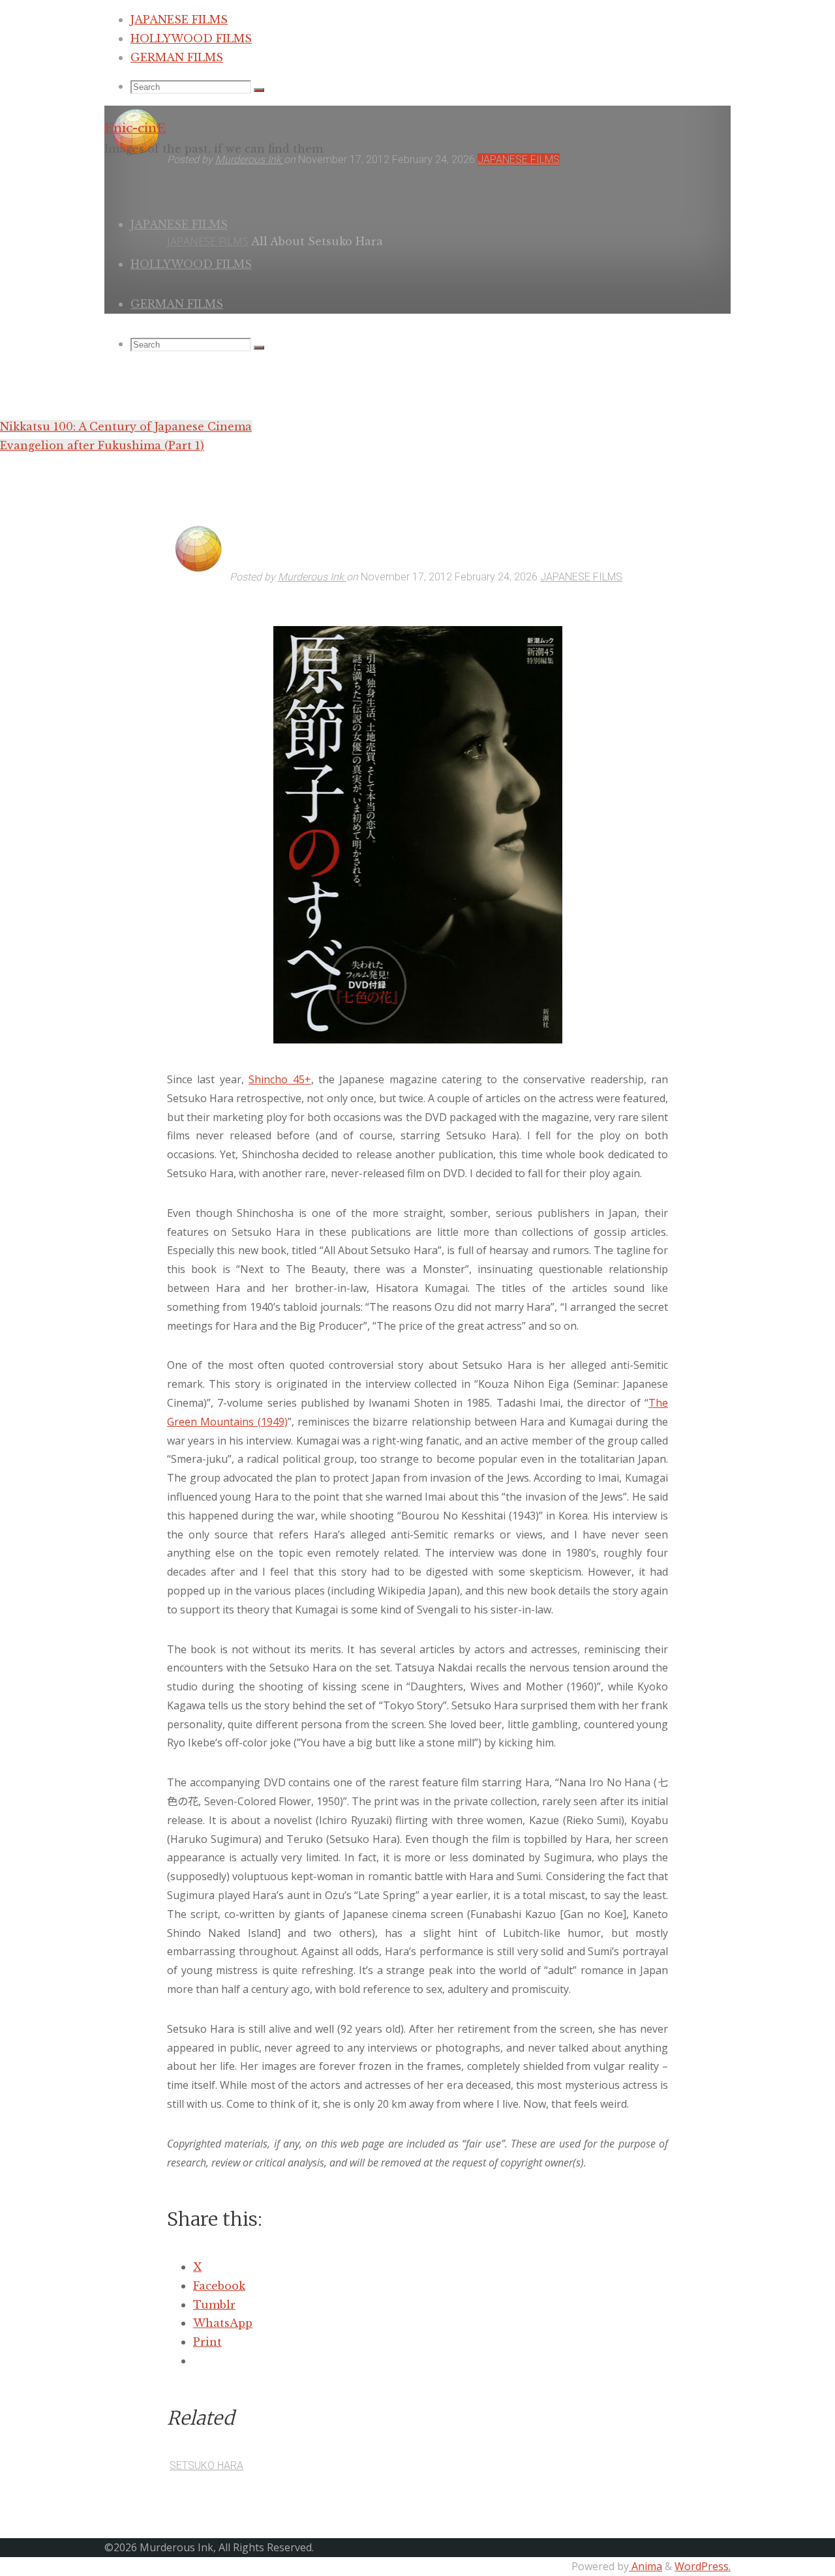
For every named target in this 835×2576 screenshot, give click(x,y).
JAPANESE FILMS (581, 577)
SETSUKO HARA (206, 2465)
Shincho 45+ (280, 1079)
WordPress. (703, 2566)
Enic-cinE (135, 128)
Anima (645, 2566)
